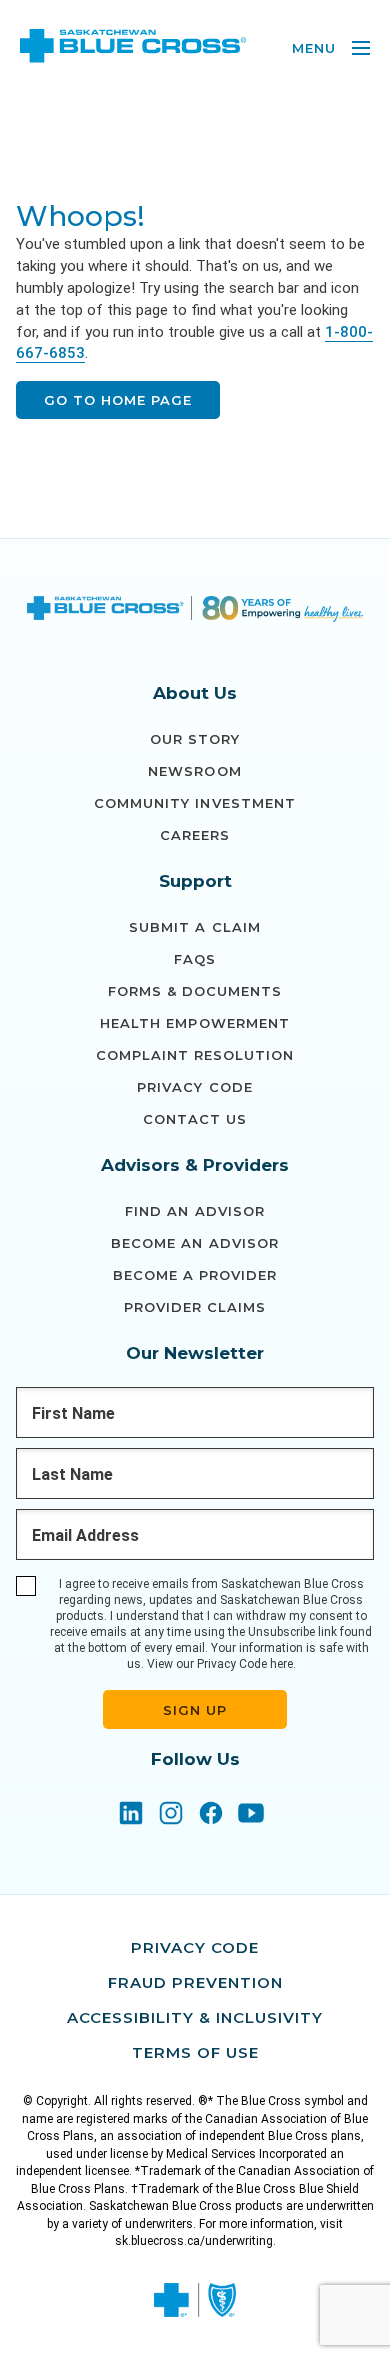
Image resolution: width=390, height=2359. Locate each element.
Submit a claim (194, 927)
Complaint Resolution (195, 1055)
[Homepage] (195, 611)
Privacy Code (194, 1087)
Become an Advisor (194, 1243)
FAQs (195, 959)
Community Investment (194, 803)
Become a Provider (195, 1275)
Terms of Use (195, 2052)
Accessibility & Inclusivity (195, 2017)
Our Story (195, 739)
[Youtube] (251, 1815)
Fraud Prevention (195, 1982)
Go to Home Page (118, 400)
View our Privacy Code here (220, 1664)
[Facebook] (211, 1815)
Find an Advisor (194, 1211)
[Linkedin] (131, 1815)
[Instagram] (171, 1815)
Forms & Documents (195, 991)
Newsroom (194, 771)
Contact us (195, 1119)
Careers (195, 835)
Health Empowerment (194, 1023)
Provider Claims (195, 1307)
